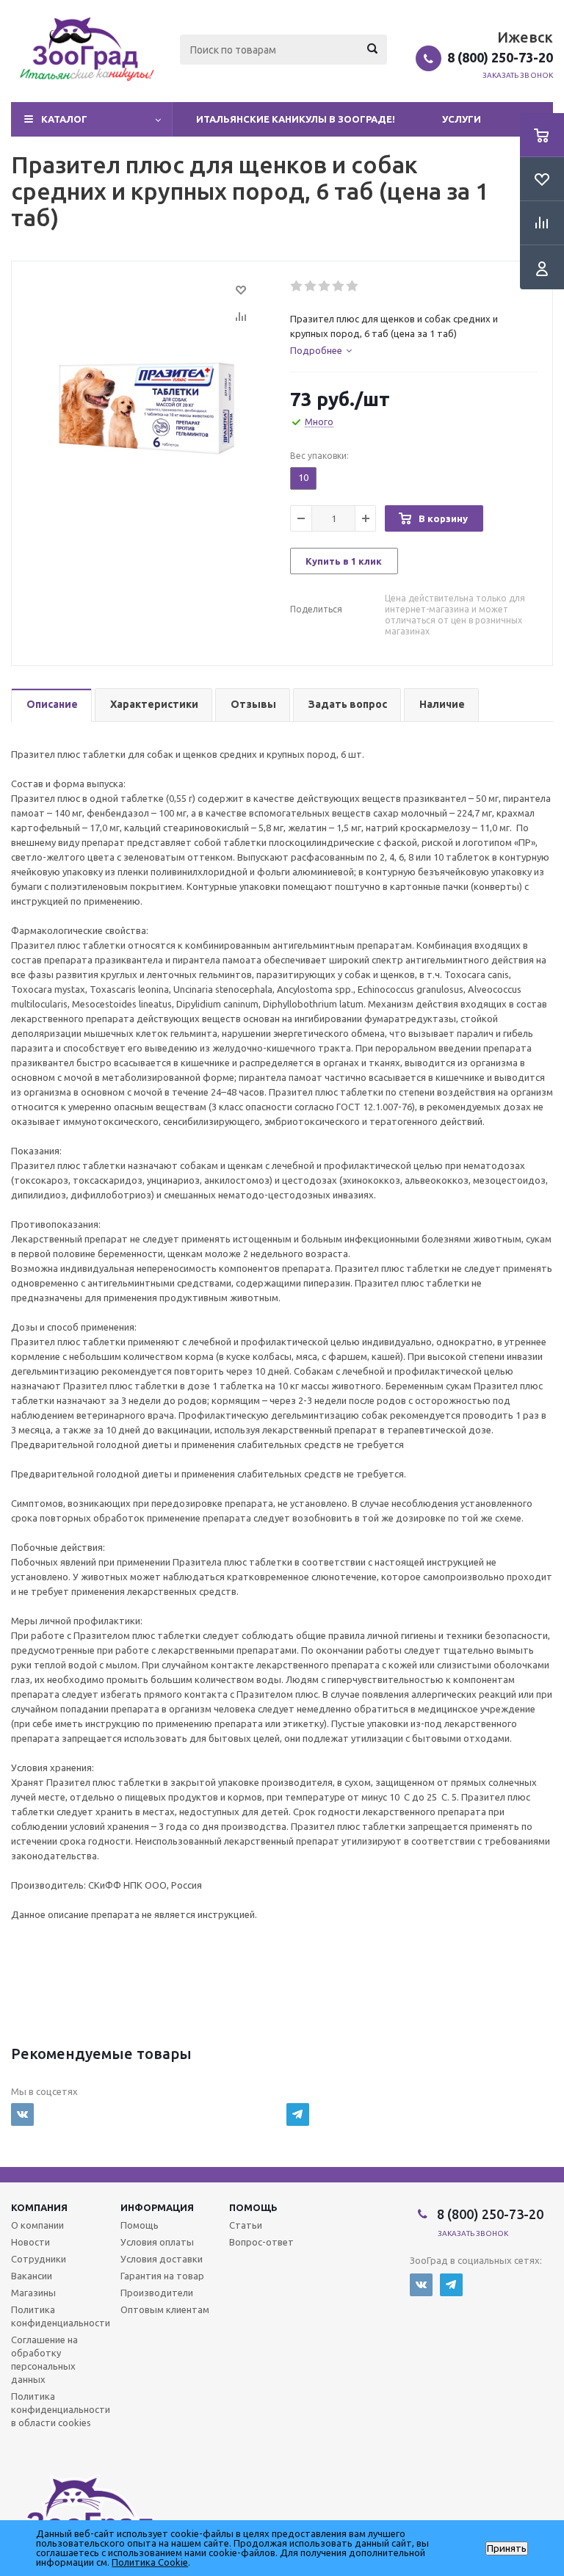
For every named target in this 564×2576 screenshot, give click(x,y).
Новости (30, 2242)
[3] (325, 286)
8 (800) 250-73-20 (500, 57)
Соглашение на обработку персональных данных (44, 2359)
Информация (157, 2207)
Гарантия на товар (162, 2276)
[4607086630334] (147, 406)
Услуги (462, 119)
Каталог (64, 119)
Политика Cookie (150, 2562)
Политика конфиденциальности (61, 2316)
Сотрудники (39, 2259)
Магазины (33, 2293)
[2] (311, 286)
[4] (339, 286)
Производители (157, 2293)
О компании (37, 2225)
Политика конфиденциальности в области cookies (61, 2409)
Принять (507, 2548)
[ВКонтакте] (22, 2114)
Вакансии (32, 2276)
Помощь (253, 2207)
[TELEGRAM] (298, 2114)
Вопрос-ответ (261, 2242)
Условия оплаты (157, 2242)
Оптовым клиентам (165, 2309)
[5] (353, 286)
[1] (297, 286)
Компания (39, 2207)
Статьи (246, 2225)
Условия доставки (162, 2259)
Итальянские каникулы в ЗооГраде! (296, 119)
